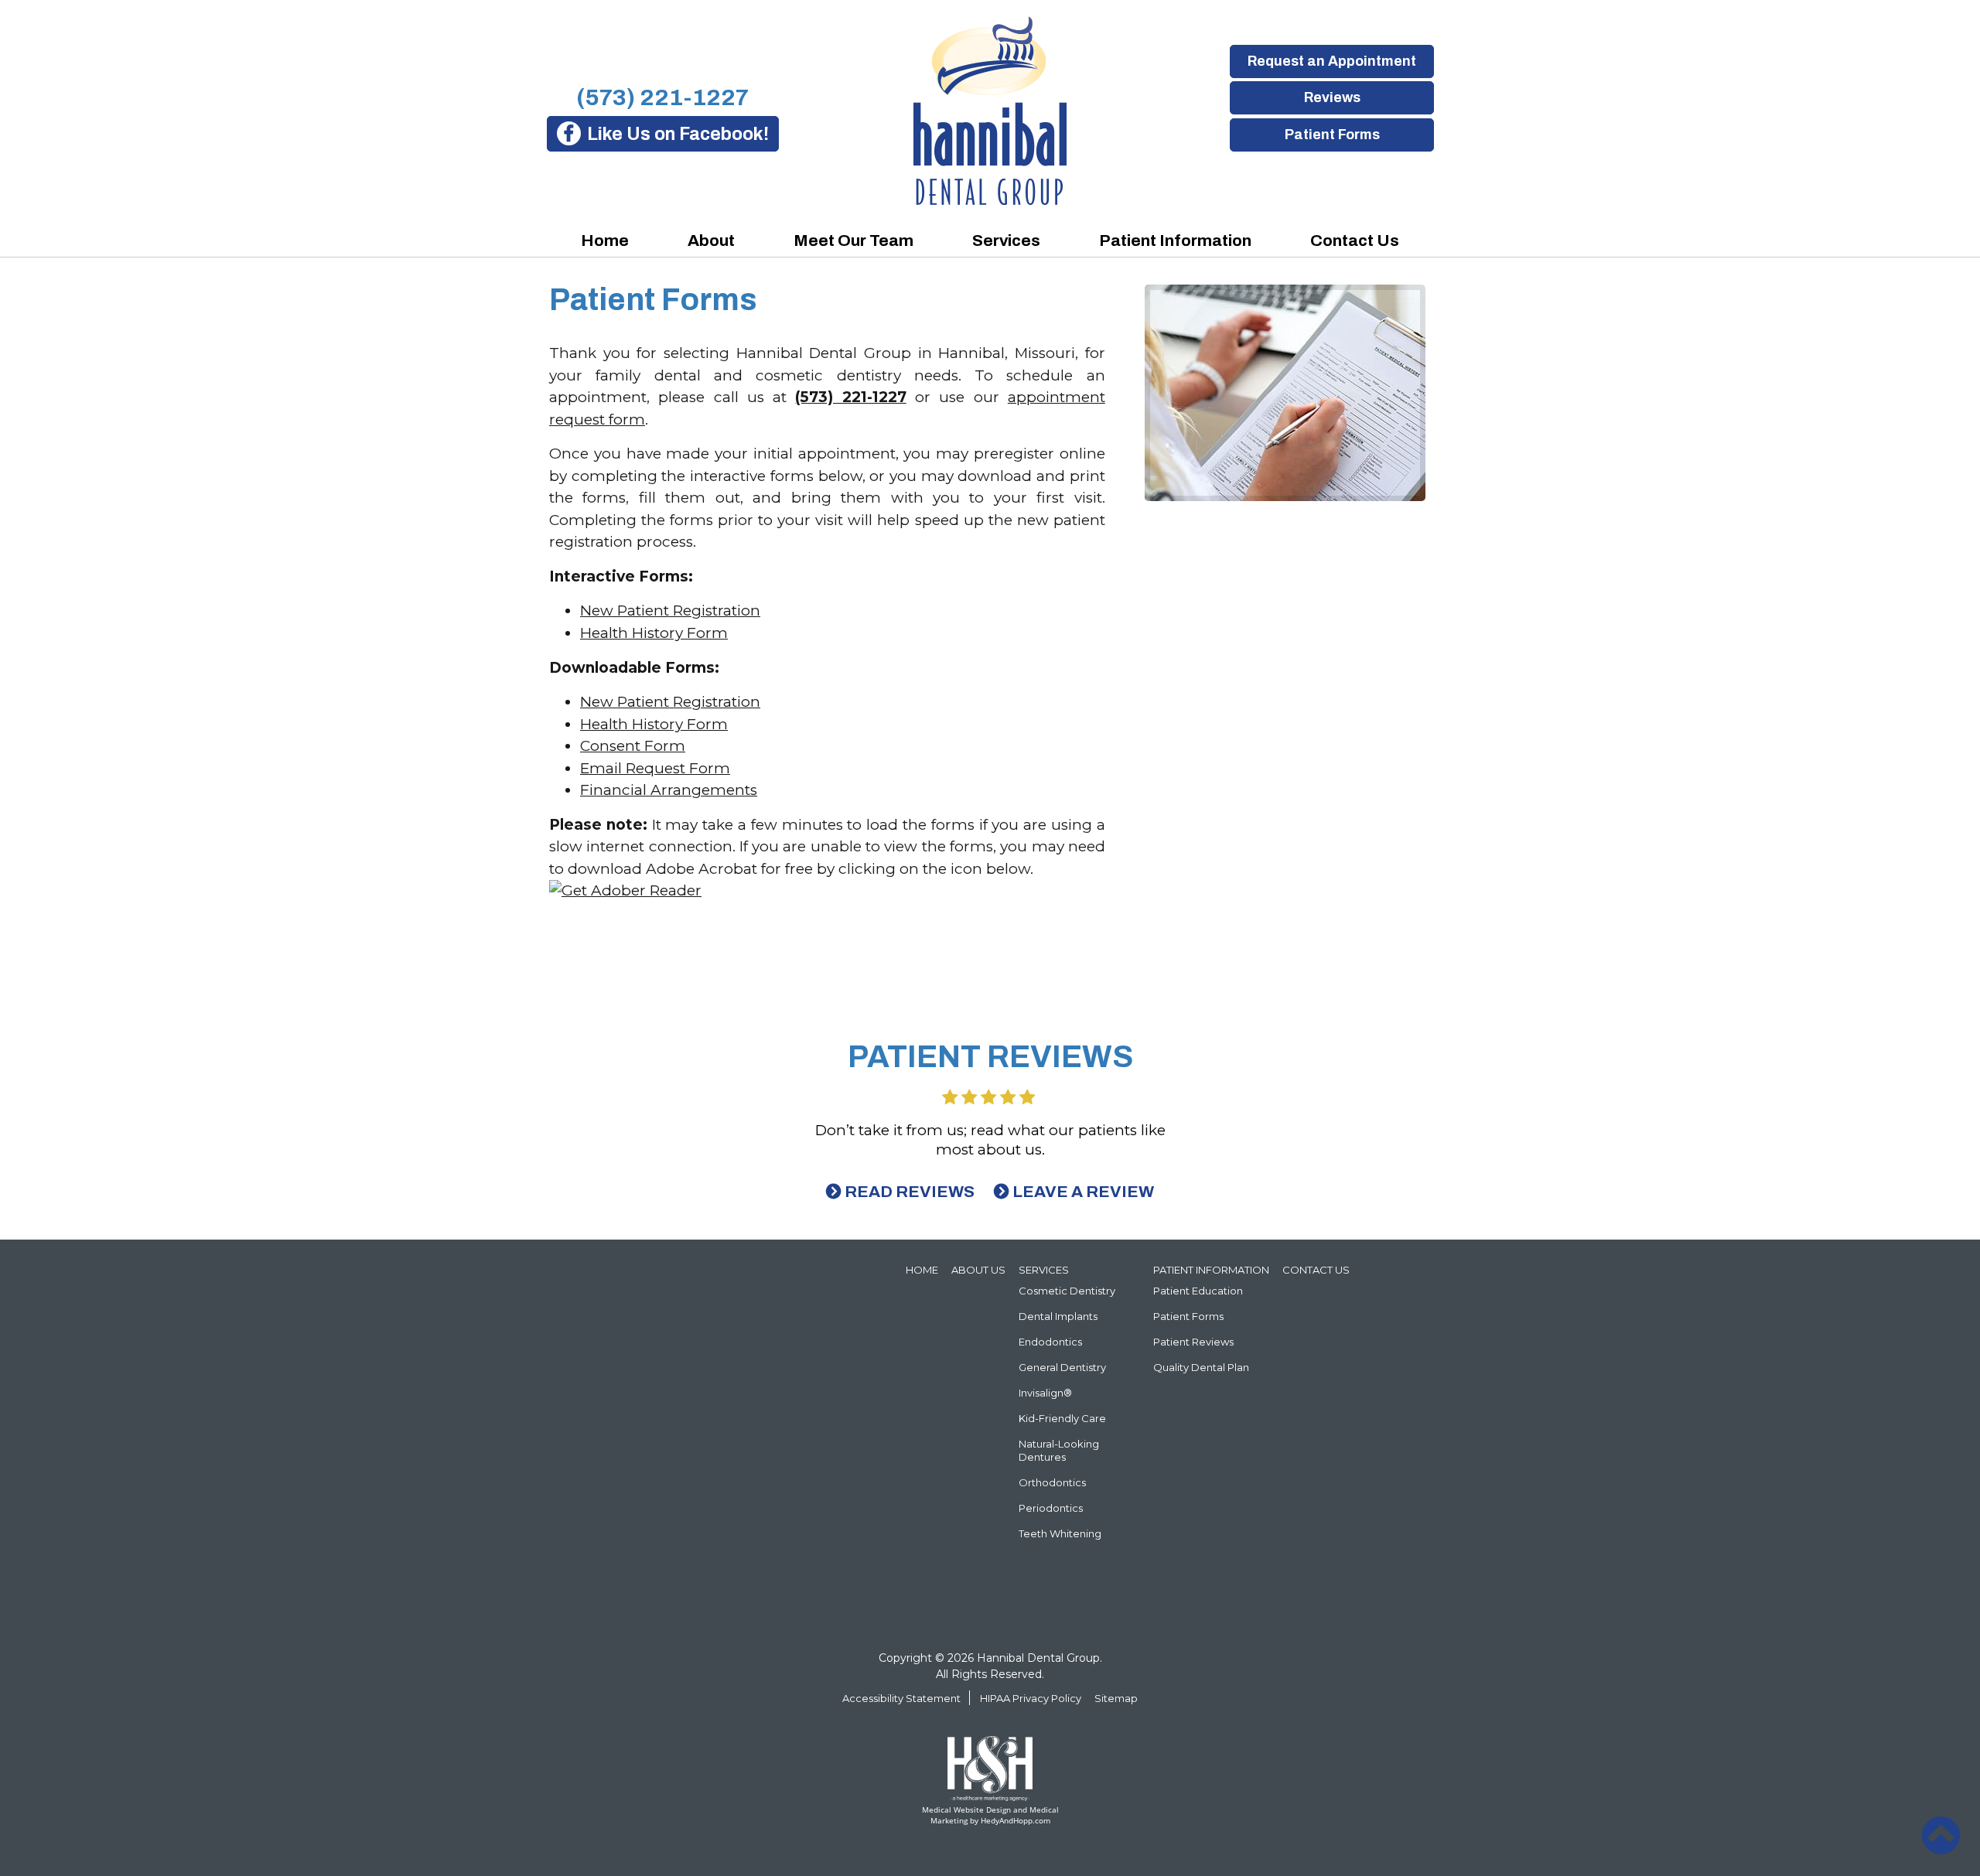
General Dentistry (1062, 1367)
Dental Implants (1058, 1316)
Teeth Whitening (1060, 1533)
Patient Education (1198, 1291)
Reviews (1331, 97)
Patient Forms (1331, 135)
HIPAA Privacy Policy (1031, 1698)
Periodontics (1051, 1508)
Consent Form (633, 746)
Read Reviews (910, 1192)
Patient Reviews (1193, 1342)
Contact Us (1355, 240)
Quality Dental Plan (1201, 1367)
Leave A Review (1083, 1192)
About (711, 240)
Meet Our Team (853, 240)
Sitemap (1116, 1698)
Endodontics (1050, 1342)
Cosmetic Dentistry (1067, 1291)
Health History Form (654, 633)
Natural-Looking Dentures (1059, 1450)
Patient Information (1175, 240)
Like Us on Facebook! (678, 134)
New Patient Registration (670, 611)
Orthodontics (1052, 1482)
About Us (978, 1270)
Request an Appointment (1332, 61)
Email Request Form (655, 768)
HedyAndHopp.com (1016, 1820)
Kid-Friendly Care (1062, 1418)
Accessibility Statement (901, 1698)
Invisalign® (1045, 1393)
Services (1006, 240)
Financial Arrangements (669, 790)
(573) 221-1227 (662, 97)
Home (605, 240)
